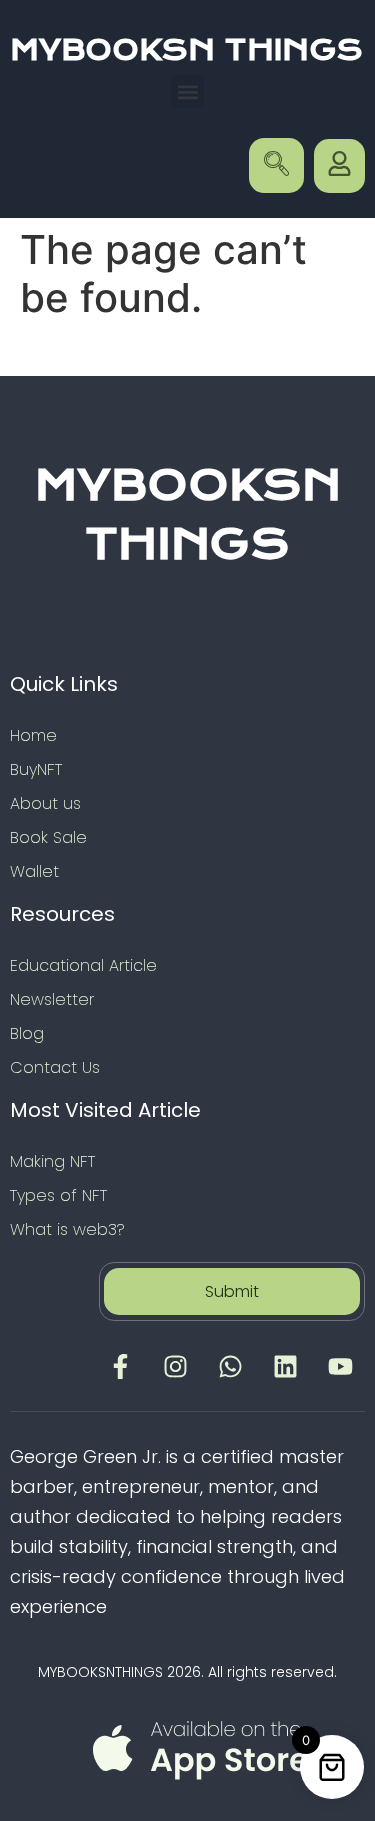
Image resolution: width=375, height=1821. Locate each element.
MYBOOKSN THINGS (186, 50)
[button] (187, 91)
